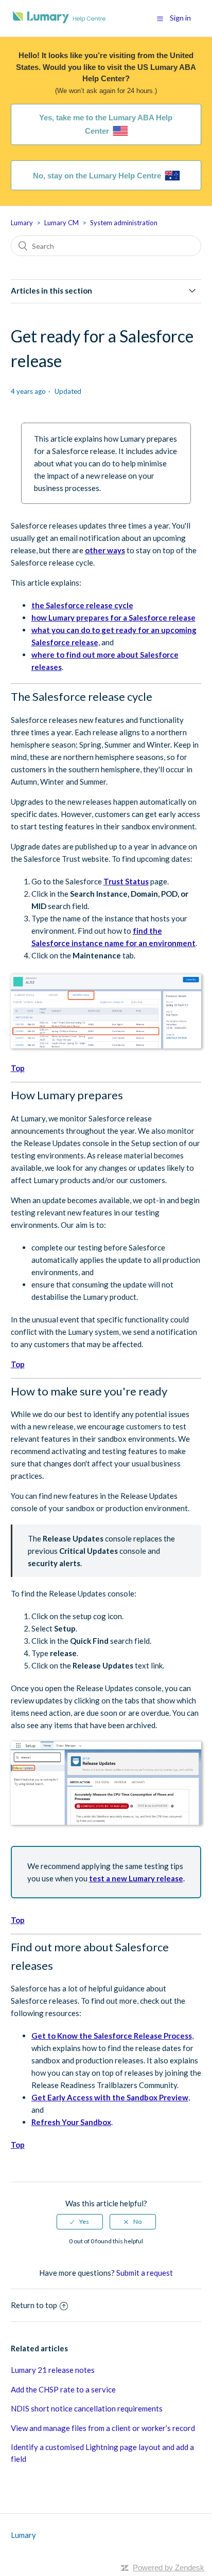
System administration (124, 223)
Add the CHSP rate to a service (63, 2389)
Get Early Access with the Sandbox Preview (110, 2097)
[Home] (59, 23)
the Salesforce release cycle (82, 605)
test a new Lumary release (136, 1878)
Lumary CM (61, 223)
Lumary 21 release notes (53, 2370)
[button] (160, 19)
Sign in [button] (180, 18)
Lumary (22, 223)
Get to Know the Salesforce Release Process (112, 2036)
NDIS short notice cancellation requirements (87, 2408)
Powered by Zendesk (169, 2568)
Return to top (34, 2305)
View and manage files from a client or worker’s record (103, 2428)
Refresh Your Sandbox (71, 2122)
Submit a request (145, 2273)
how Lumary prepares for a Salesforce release (113, 618)
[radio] (80, 2222)
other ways (105, 550)
